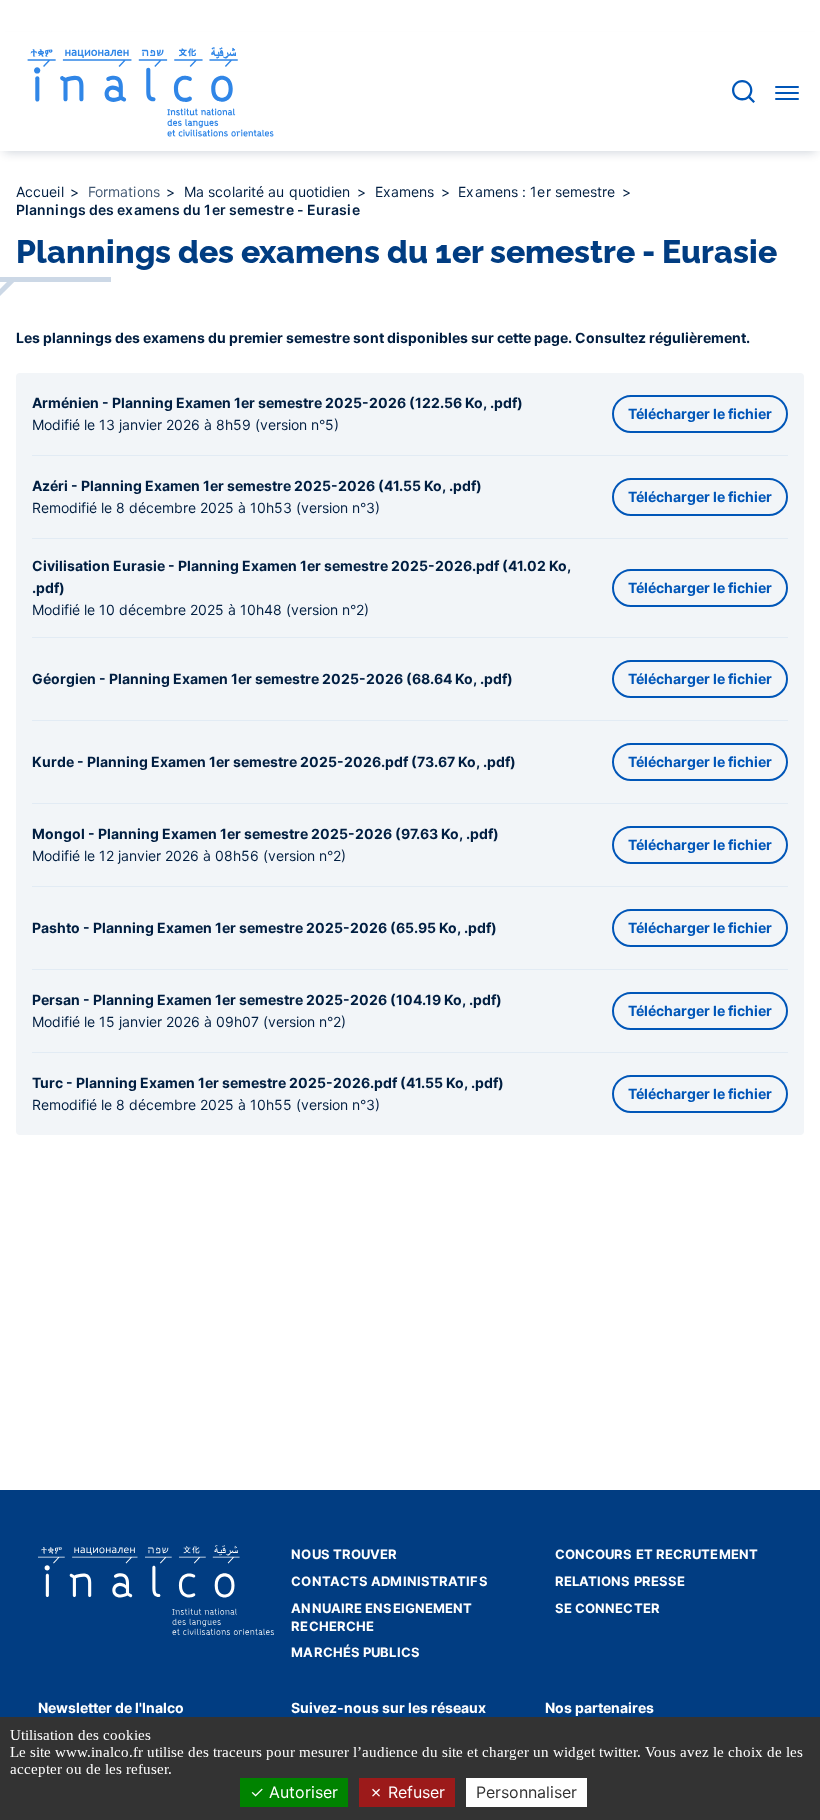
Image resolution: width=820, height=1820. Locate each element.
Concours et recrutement (656, 1554)
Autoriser (301, 1792)
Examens (407, 191)
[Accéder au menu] (787, 92)
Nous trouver (344, 1554)
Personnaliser (526, 1792)
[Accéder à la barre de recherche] (743, 91)
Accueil (42, 191)
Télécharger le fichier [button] (700, 413)
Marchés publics (355, 1652)
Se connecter (607, 1608)
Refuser (414, 1792)
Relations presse (620, 1581)
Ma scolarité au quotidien (269, 191)
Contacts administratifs (389, 1581)
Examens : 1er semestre (538, 191)
